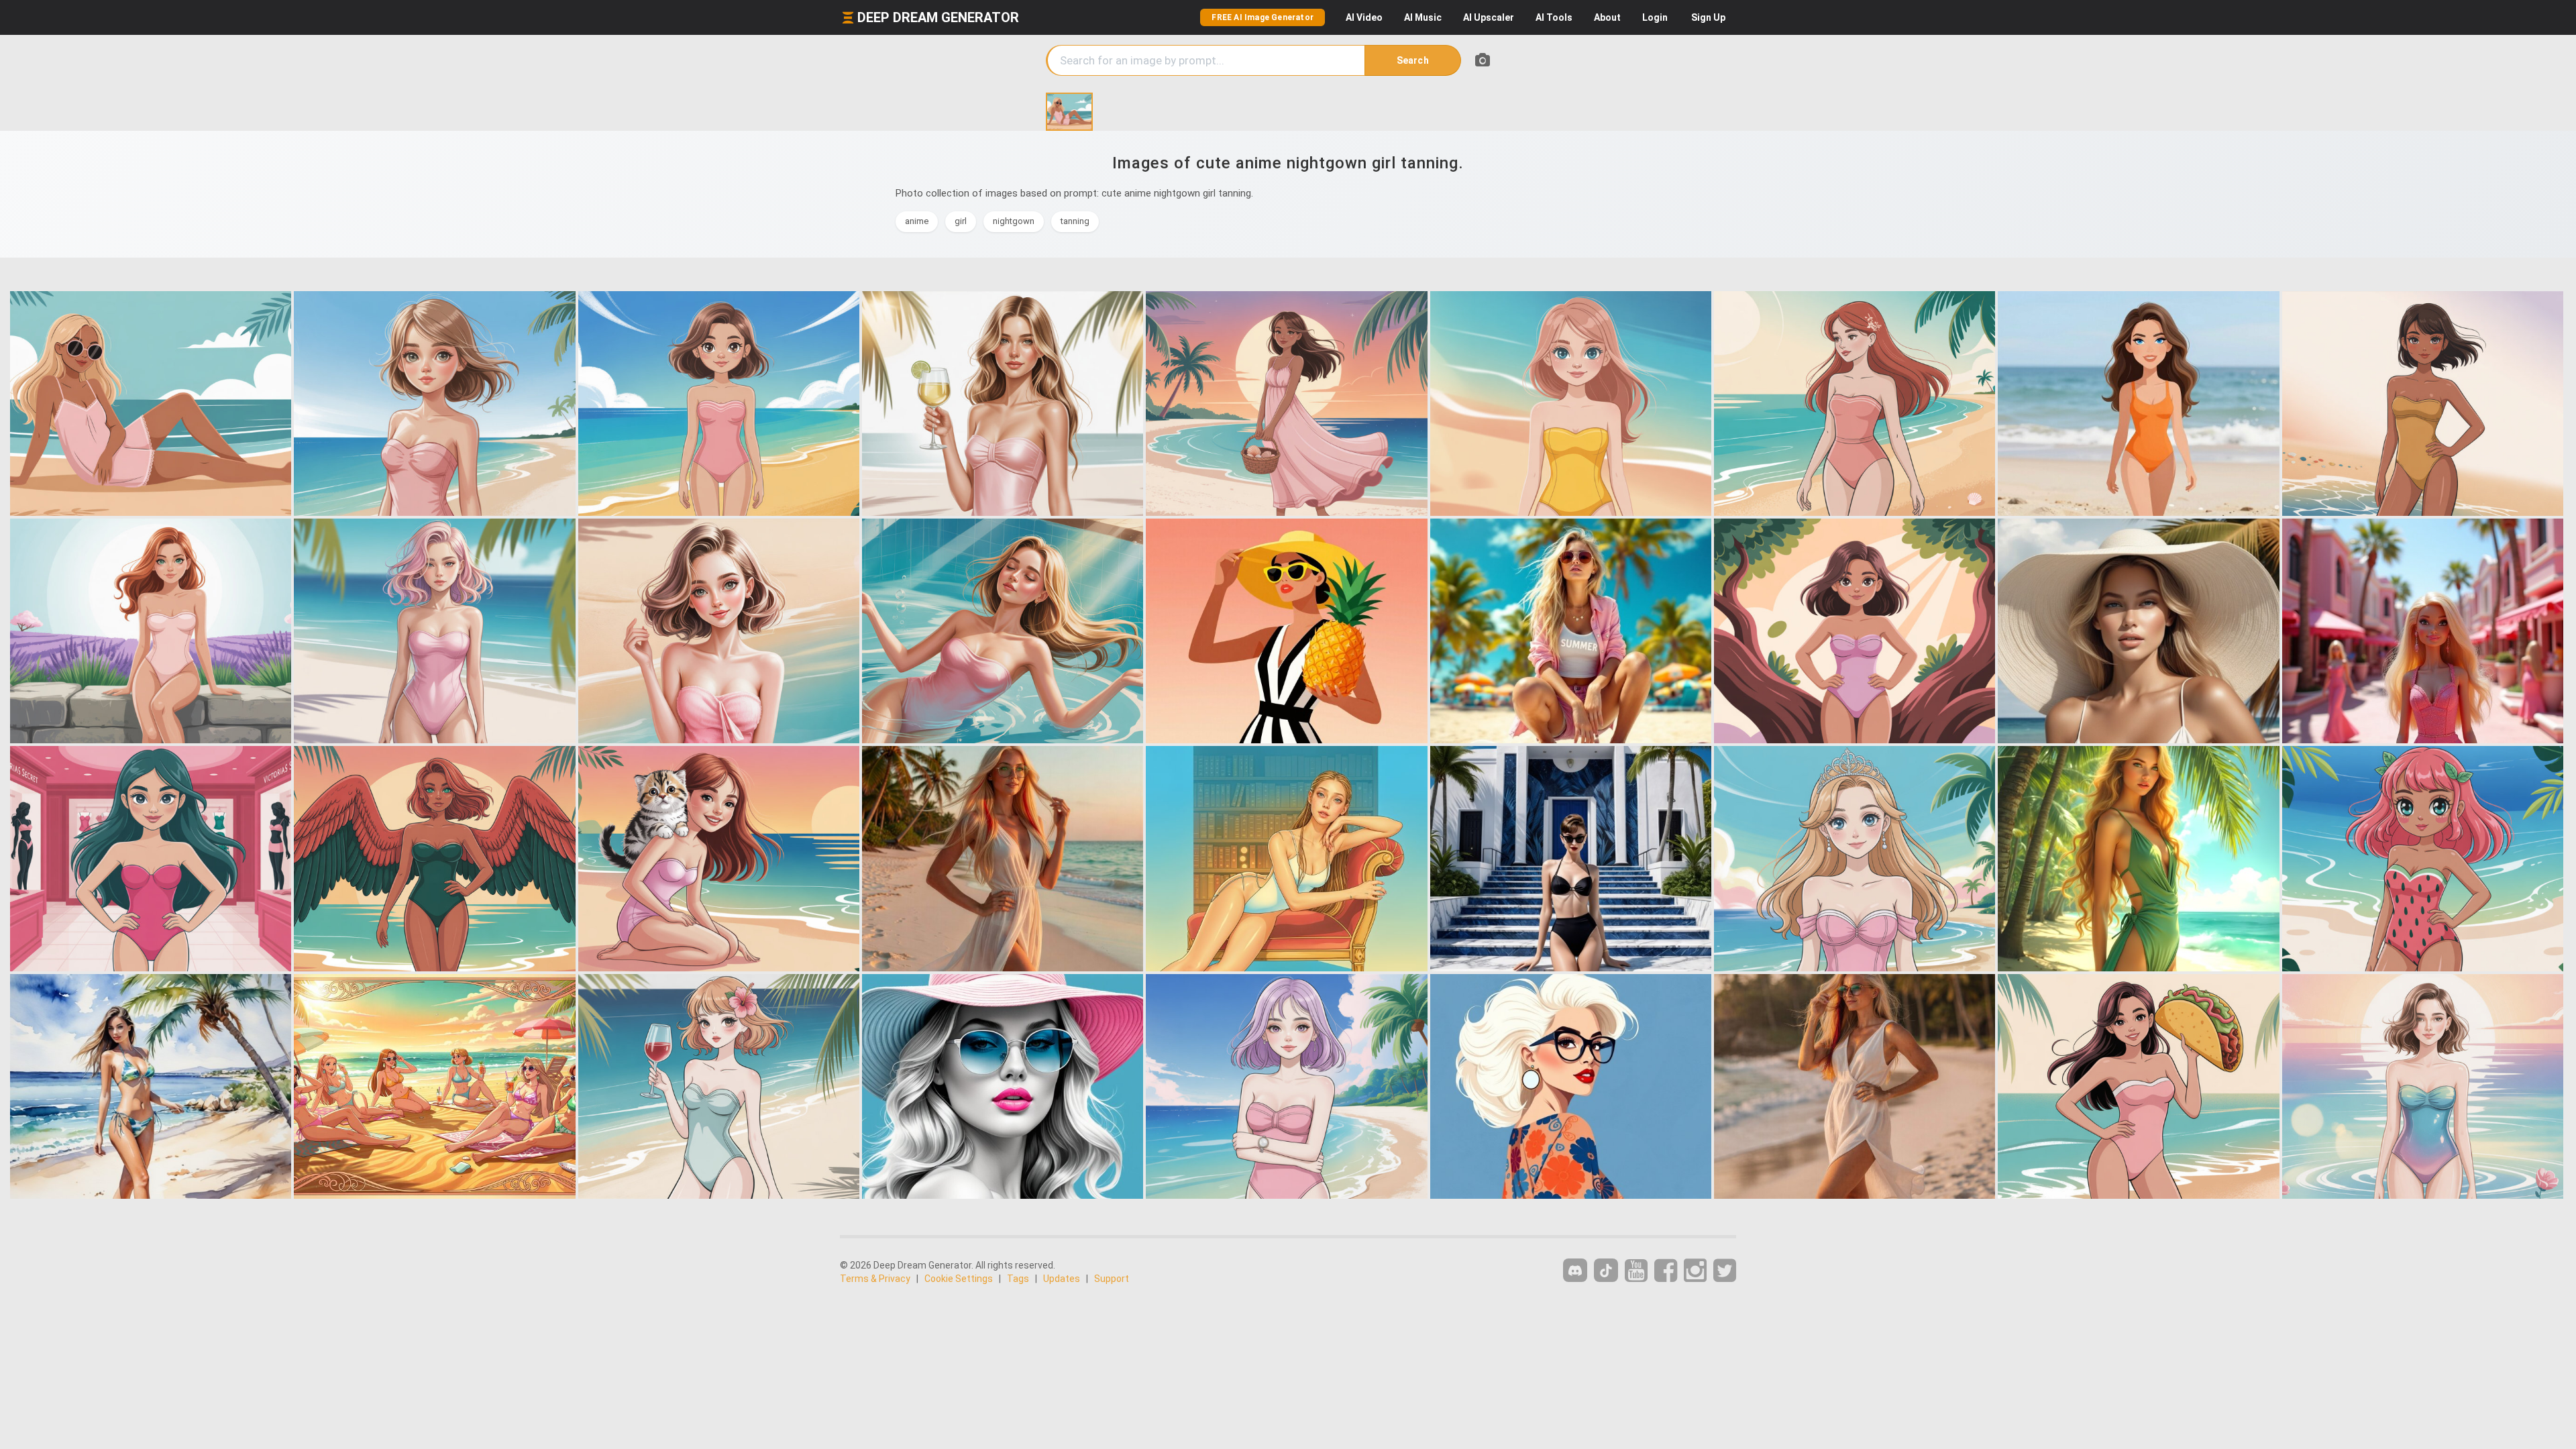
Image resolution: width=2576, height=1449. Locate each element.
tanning (1075, 221)
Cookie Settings (959, 1279)
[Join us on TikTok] (1606, 1270)
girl (961, 221)
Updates (1062, 1279)
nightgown (1014, 221)
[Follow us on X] (1725, 1271)
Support (1112, 1279)
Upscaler (1489, 17)
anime (917, 221)
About (1607, 17)
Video (1364, 17)
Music (1423, 17)
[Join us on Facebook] (1666, 1271)
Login (1655, 17)
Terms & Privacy (875, 1279)
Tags (1018, 1279)
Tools (1554, 17)
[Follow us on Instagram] (1695, 1271)
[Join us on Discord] (1575, 1270)
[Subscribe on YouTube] (1636, 1271)
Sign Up (1708, 17)
